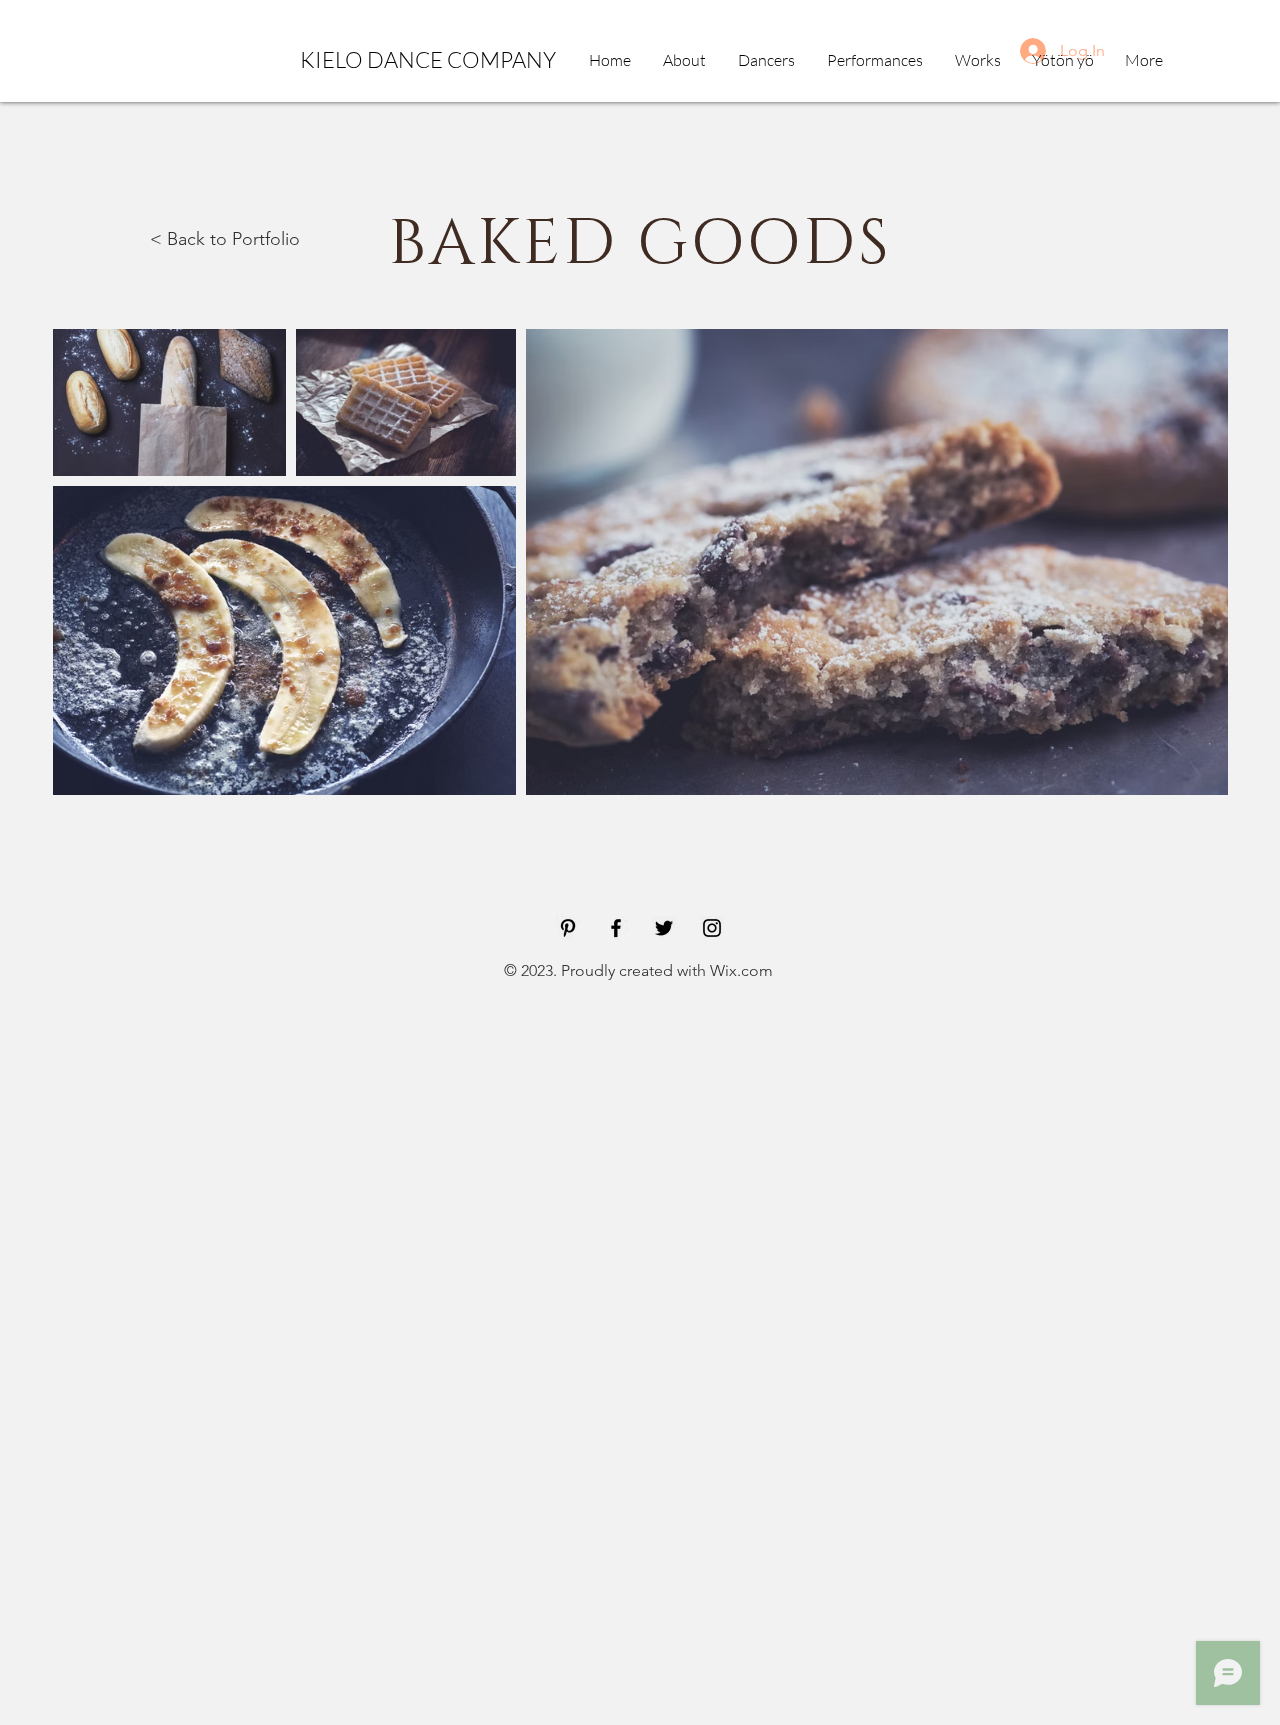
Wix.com (741, 970)
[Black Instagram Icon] (712, 928)
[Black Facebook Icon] (616, 928)
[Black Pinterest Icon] (568, 928)
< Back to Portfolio (225, 239)
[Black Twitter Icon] (664, 928)
